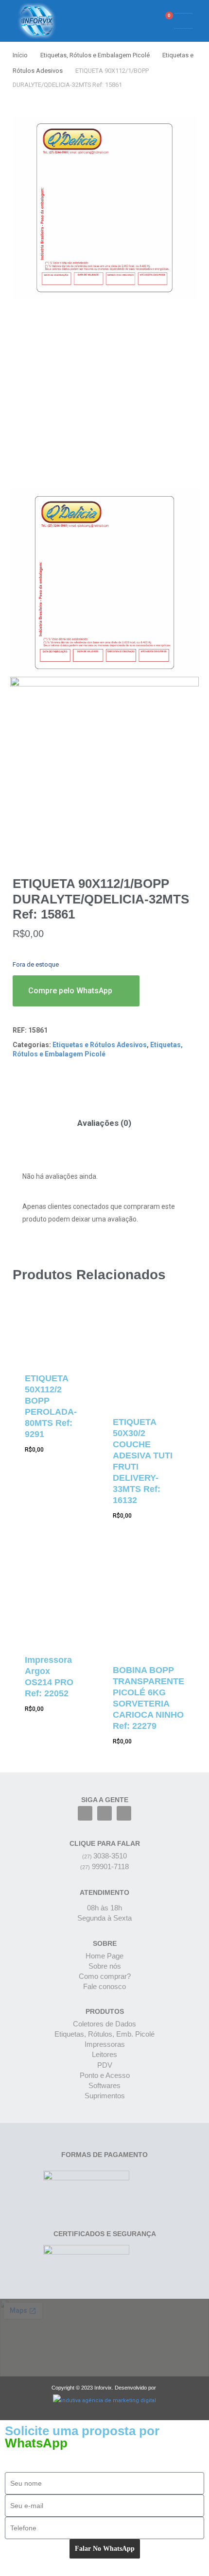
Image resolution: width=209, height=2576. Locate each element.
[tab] (105, 1123)
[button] (131, 21)
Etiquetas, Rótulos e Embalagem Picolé (95, 55)
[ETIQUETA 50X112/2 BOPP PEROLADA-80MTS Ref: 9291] (52, 1333)
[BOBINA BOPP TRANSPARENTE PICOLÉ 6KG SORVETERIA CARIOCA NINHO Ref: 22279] (148, 1603)
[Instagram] (104, 1813)
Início (20, 55)
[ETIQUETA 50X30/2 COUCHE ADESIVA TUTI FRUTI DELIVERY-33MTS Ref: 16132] (148, 1355)
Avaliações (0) (104, 1123)
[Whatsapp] (124, 1813)
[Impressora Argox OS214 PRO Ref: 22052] (52, 1598)
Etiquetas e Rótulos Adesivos (100, 1045)
